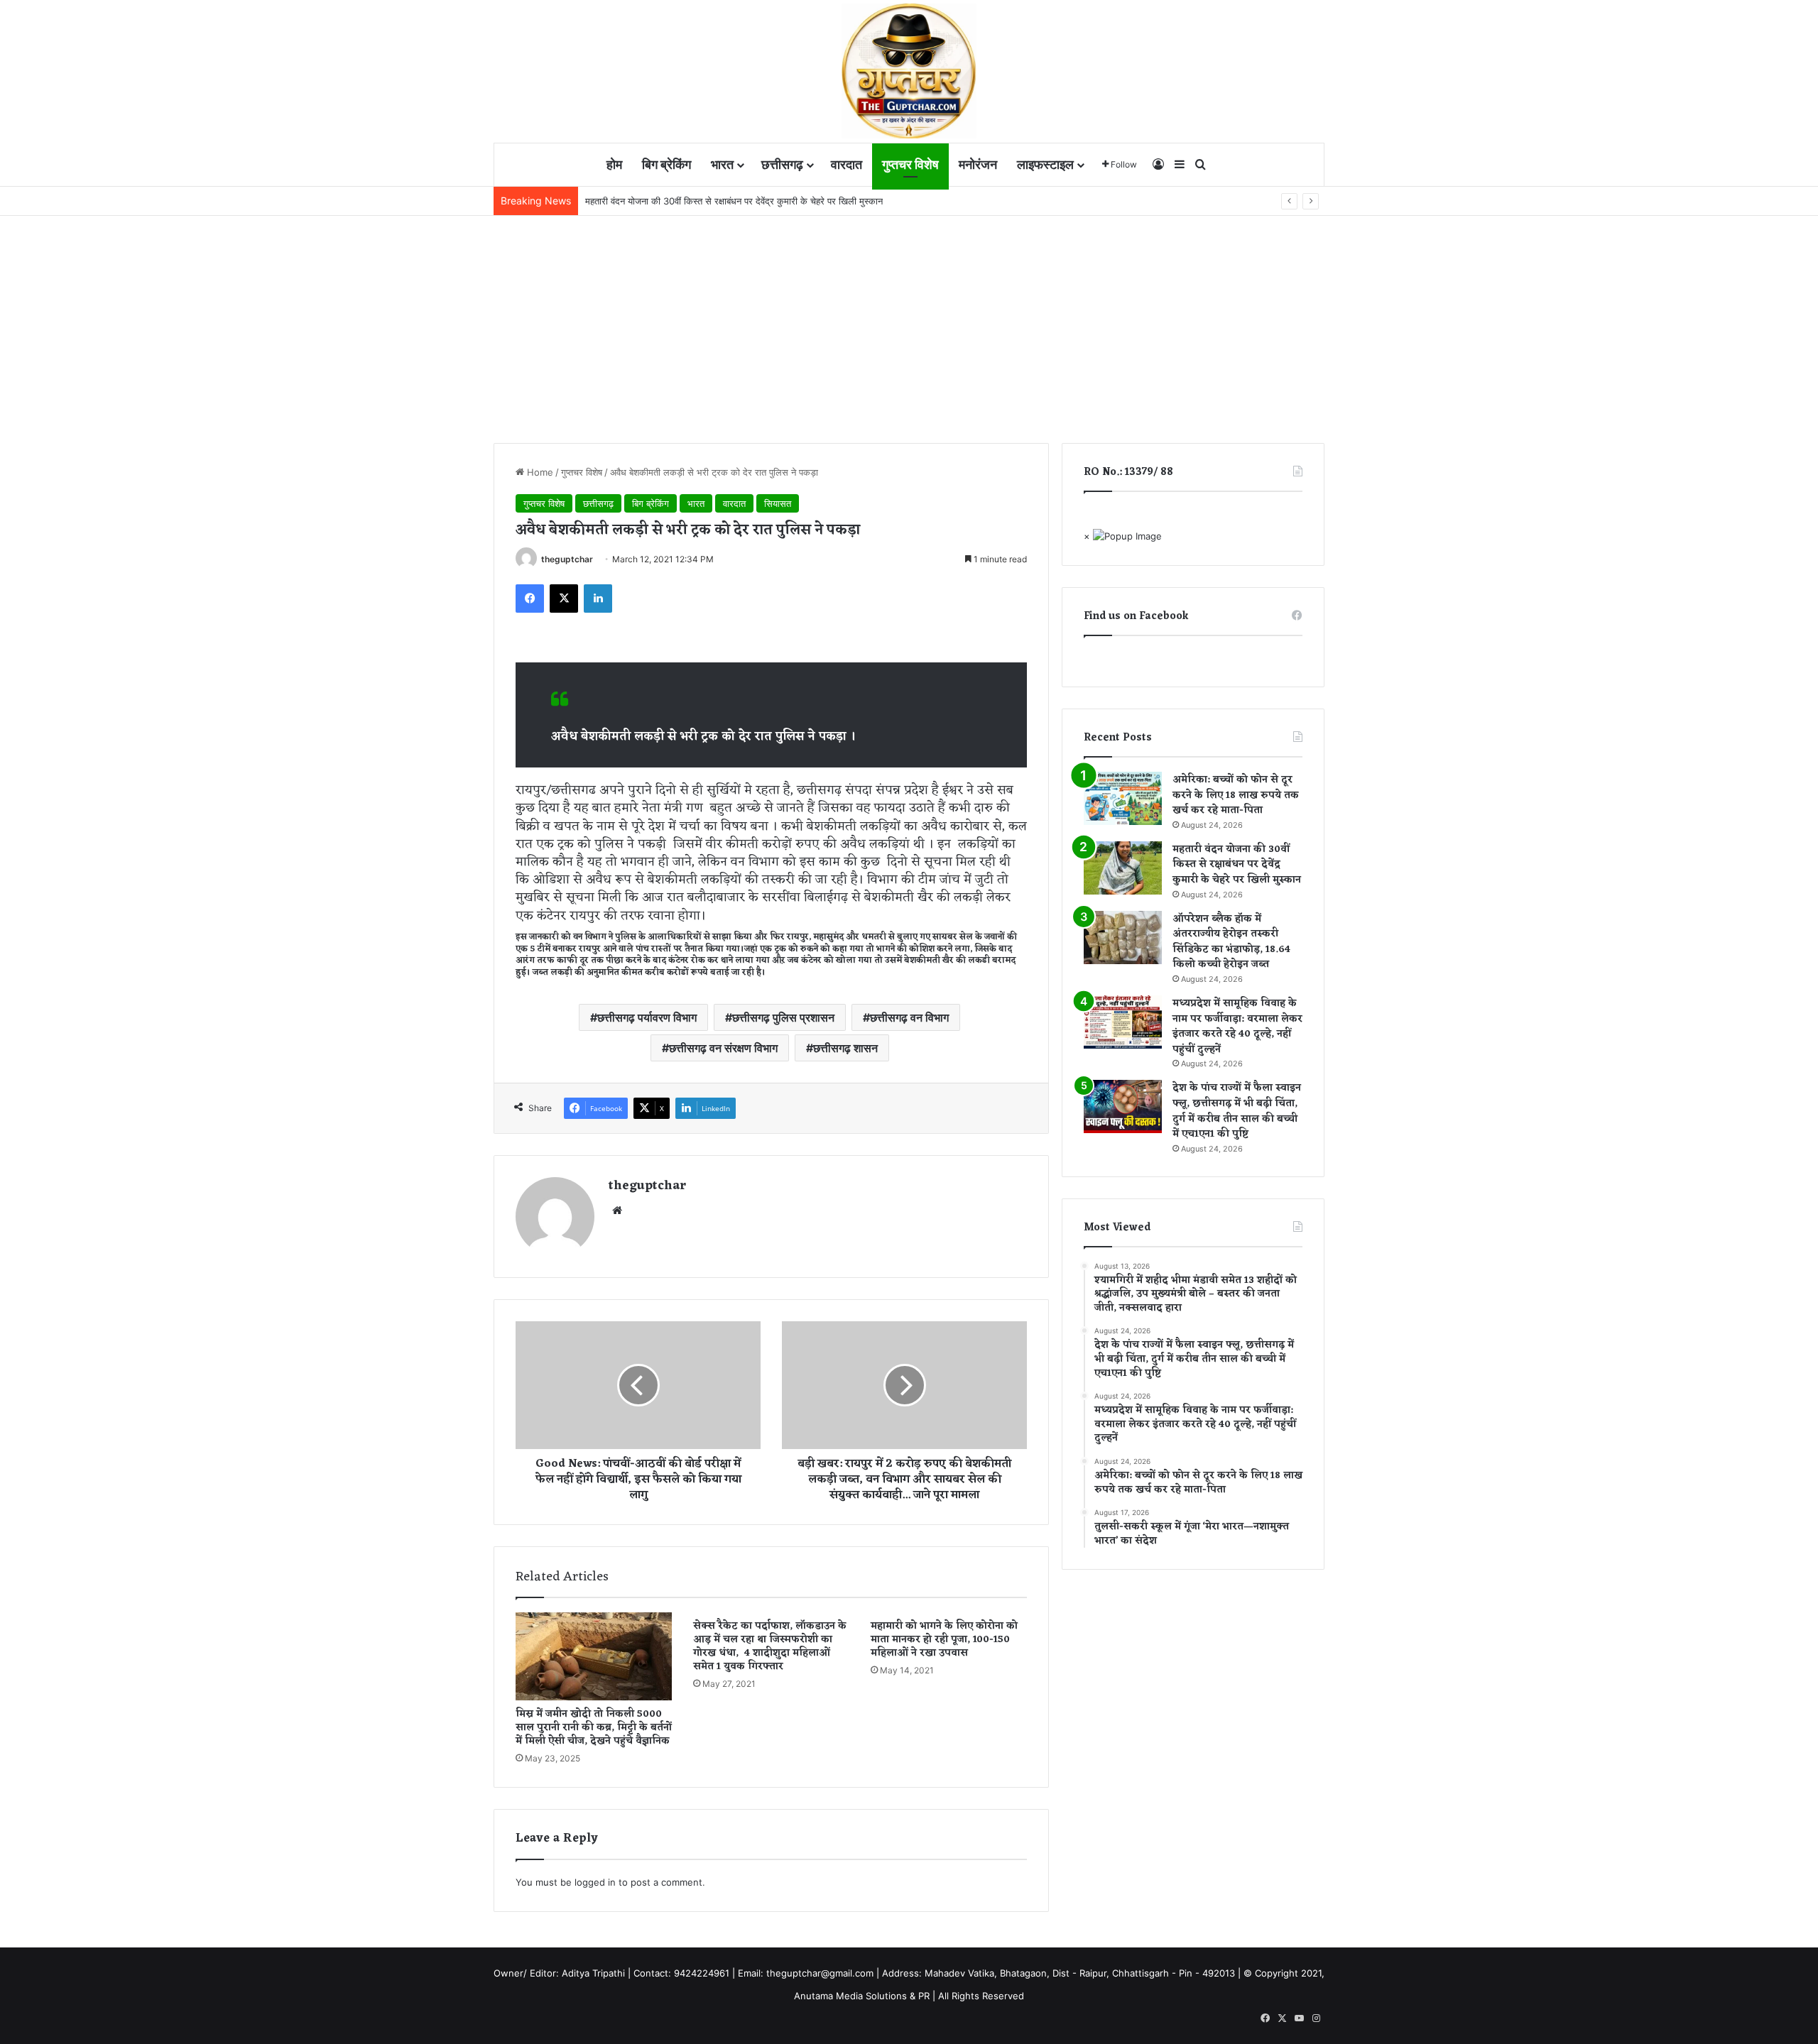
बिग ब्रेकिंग (666, 164)
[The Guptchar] (909, 71)
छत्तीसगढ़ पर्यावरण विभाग (647, 1017)
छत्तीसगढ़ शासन (845, 1048)
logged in (595, 1882)
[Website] (617, 1210)
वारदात (847, 164)
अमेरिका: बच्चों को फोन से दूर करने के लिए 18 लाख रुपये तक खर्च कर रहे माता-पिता (1236, 795)
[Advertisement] (909, 322)
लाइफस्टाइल (1045, 164)
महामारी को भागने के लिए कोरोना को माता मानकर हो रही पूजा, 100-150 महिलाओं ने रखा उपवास (944, 1640)
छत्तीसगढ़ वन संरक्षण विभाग (723, 1048)
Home (539, 472)
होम (614, 164)
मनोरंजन (978, 164)
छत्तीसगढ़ (782, 164)
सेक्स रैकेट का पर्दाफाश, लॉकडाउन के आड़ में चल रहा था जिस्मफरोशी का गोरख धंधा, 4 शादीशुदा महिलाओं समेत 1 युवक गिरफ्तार (770, 1646)
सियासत (778, 503)
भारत (722, 164)
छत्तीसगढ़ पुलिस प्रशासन (783, 1017)
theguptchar (567, 559)
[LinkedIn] (598, 599)
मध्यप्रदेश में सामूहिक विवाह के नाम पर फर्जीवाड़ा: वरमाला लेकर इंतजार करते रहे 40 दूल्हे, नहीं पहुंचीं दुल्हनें (1237, 1027)
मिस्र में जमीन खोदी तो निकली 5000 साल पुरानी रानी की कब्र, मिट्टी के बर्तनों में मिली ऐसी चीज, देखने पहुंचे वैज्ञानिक (594, 1728)
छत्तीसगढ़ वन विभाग (909, 1017)
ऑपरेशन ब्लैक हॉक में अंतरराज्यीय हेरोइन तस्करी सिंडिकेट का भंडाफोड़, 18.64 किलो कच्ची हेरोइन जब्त (1231, 942)
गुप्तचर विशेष (910, 164)
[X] (564, 599)
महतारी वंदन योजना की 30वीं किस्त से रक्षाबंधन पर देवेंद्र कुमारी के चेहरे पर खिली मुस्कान (1237, 865)
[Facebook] (530, 599)
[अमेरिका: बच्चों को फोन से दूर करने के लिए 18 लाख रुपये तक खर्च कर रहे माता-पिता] (1123, 798)
